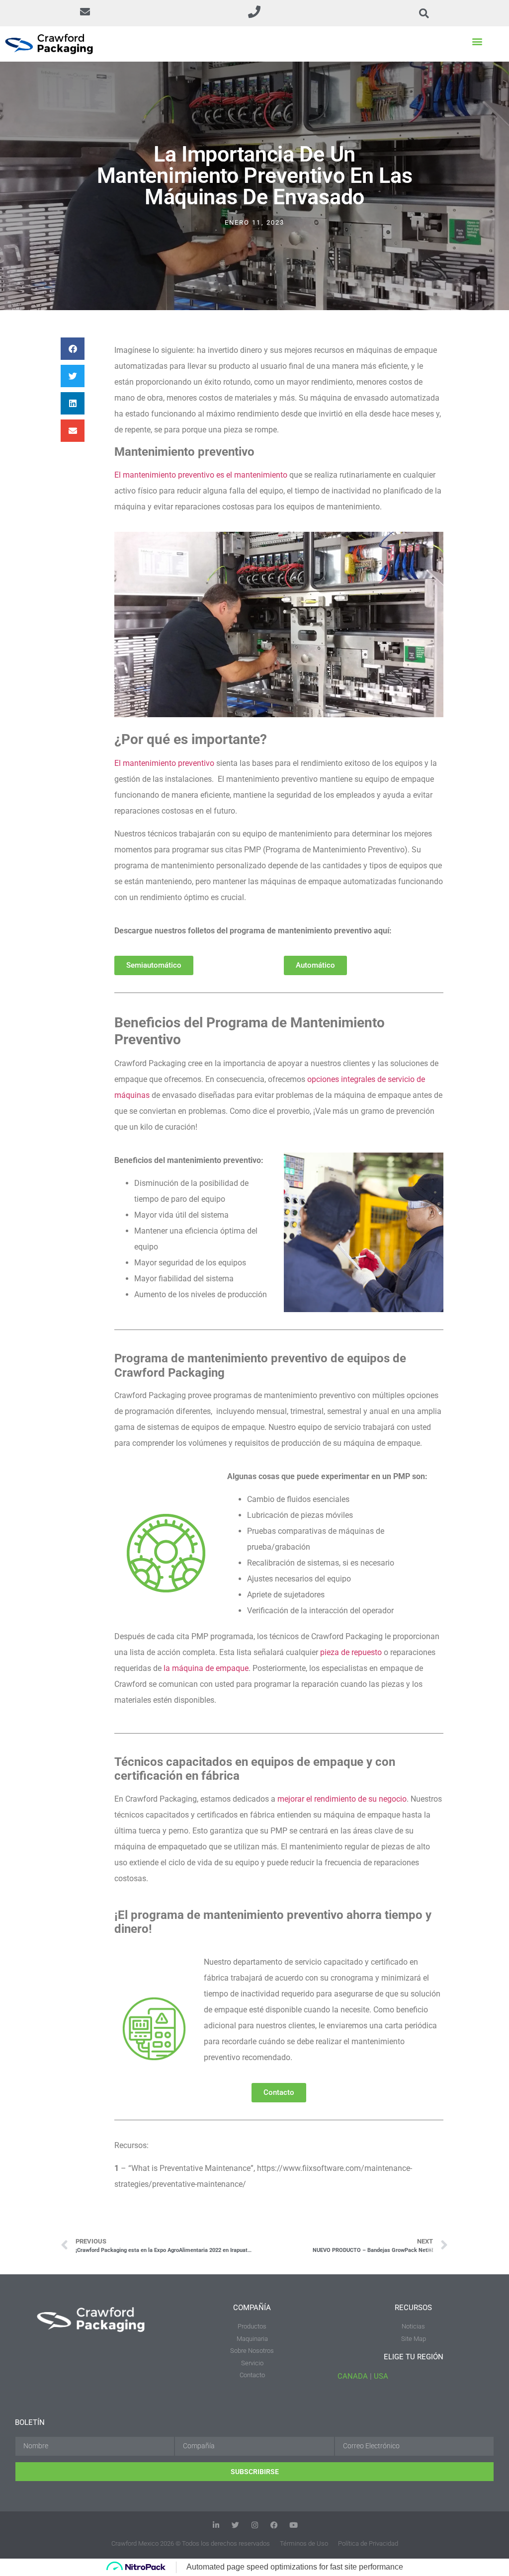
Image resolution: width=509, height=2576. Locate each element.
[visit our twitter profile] (235, 2525)
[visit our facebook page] (274, 2525)
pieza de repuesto (351, 1652)
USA (381, 2376)
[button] (85, 13)
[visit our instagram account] (255, 2525)
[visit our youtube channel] (294, 2525)
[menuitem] (252, 2347)
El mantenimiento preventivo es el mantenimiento (201, 475)
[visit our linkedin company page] (216, 2525)
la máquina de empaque (206, 1668)
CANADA (353, 2376)
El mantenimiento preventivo (164, 763)
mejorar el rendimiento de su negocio (342, 1799)
